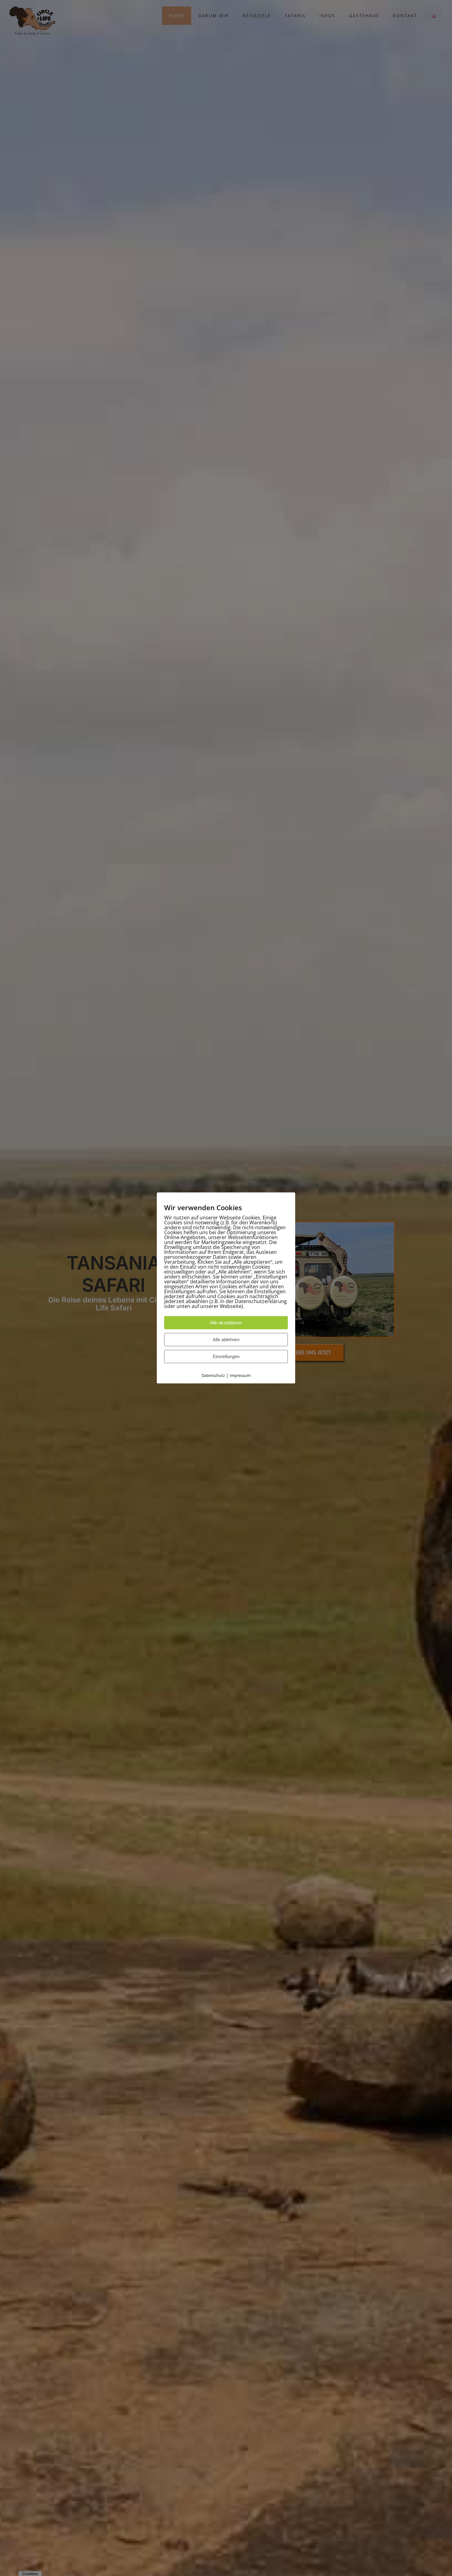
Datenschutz (213, 1376)
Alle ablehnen (226, 1340)
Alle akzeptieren (226, 1323)
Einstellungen (226, 1357)
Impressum (240, 1376)
